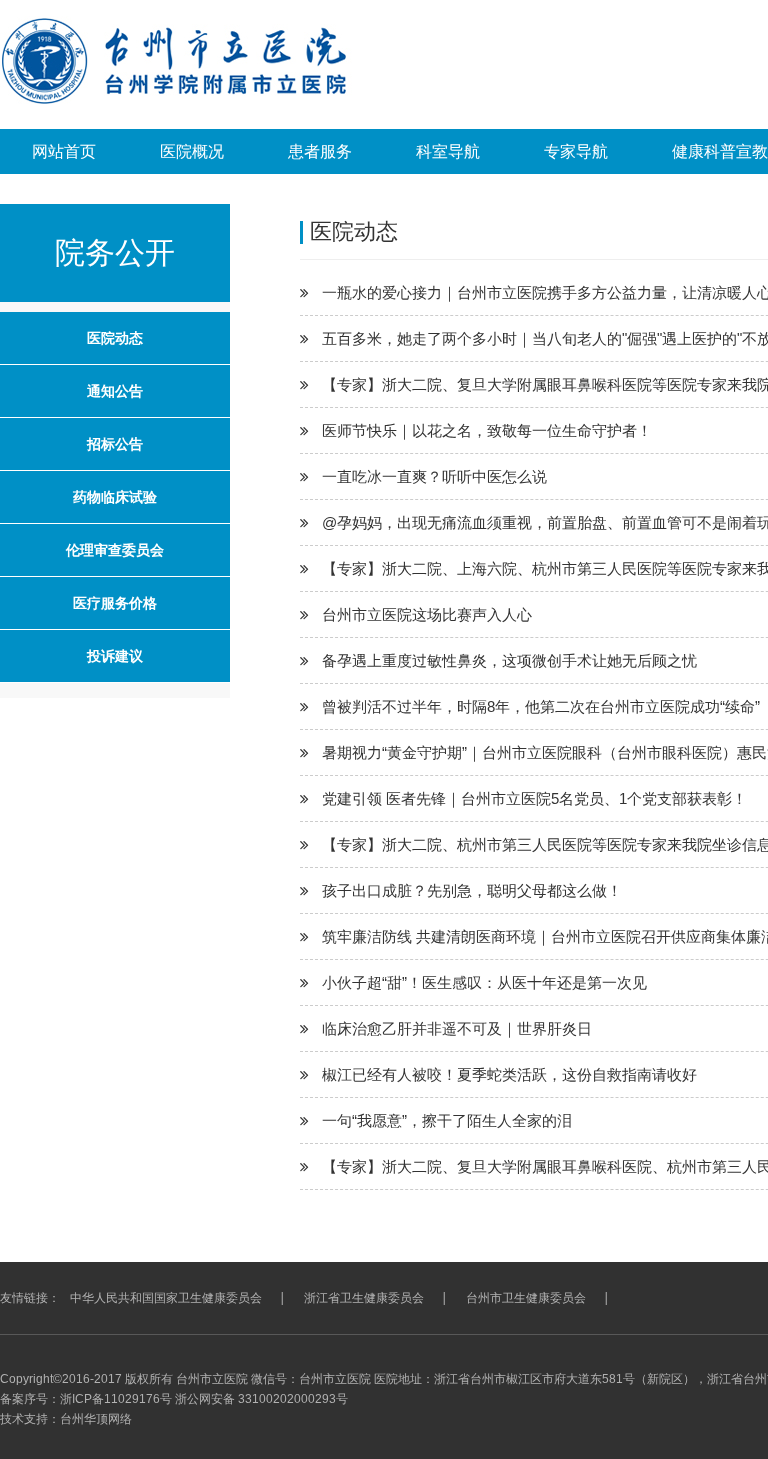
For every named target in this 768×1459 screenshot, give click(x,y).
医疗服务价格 (115, 603)
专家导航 (576, 151)
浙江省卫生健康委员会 (364, 1298)
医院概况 (192, 151)
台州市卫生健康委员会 (526, 1298)
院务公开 (115, 252)
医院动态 (115, 338)
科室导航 (448, 151)
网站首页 (64, 151)
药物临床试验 (115, 497)
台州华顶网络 (96, 1419)
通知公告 (115, 391)
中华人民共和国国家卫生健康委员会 (166, 1298)
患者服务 (320, 151)
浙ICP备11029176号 (116, 1399)
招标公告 (115, 444)
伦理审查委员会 (115, 550)
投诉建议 (115, 656)
